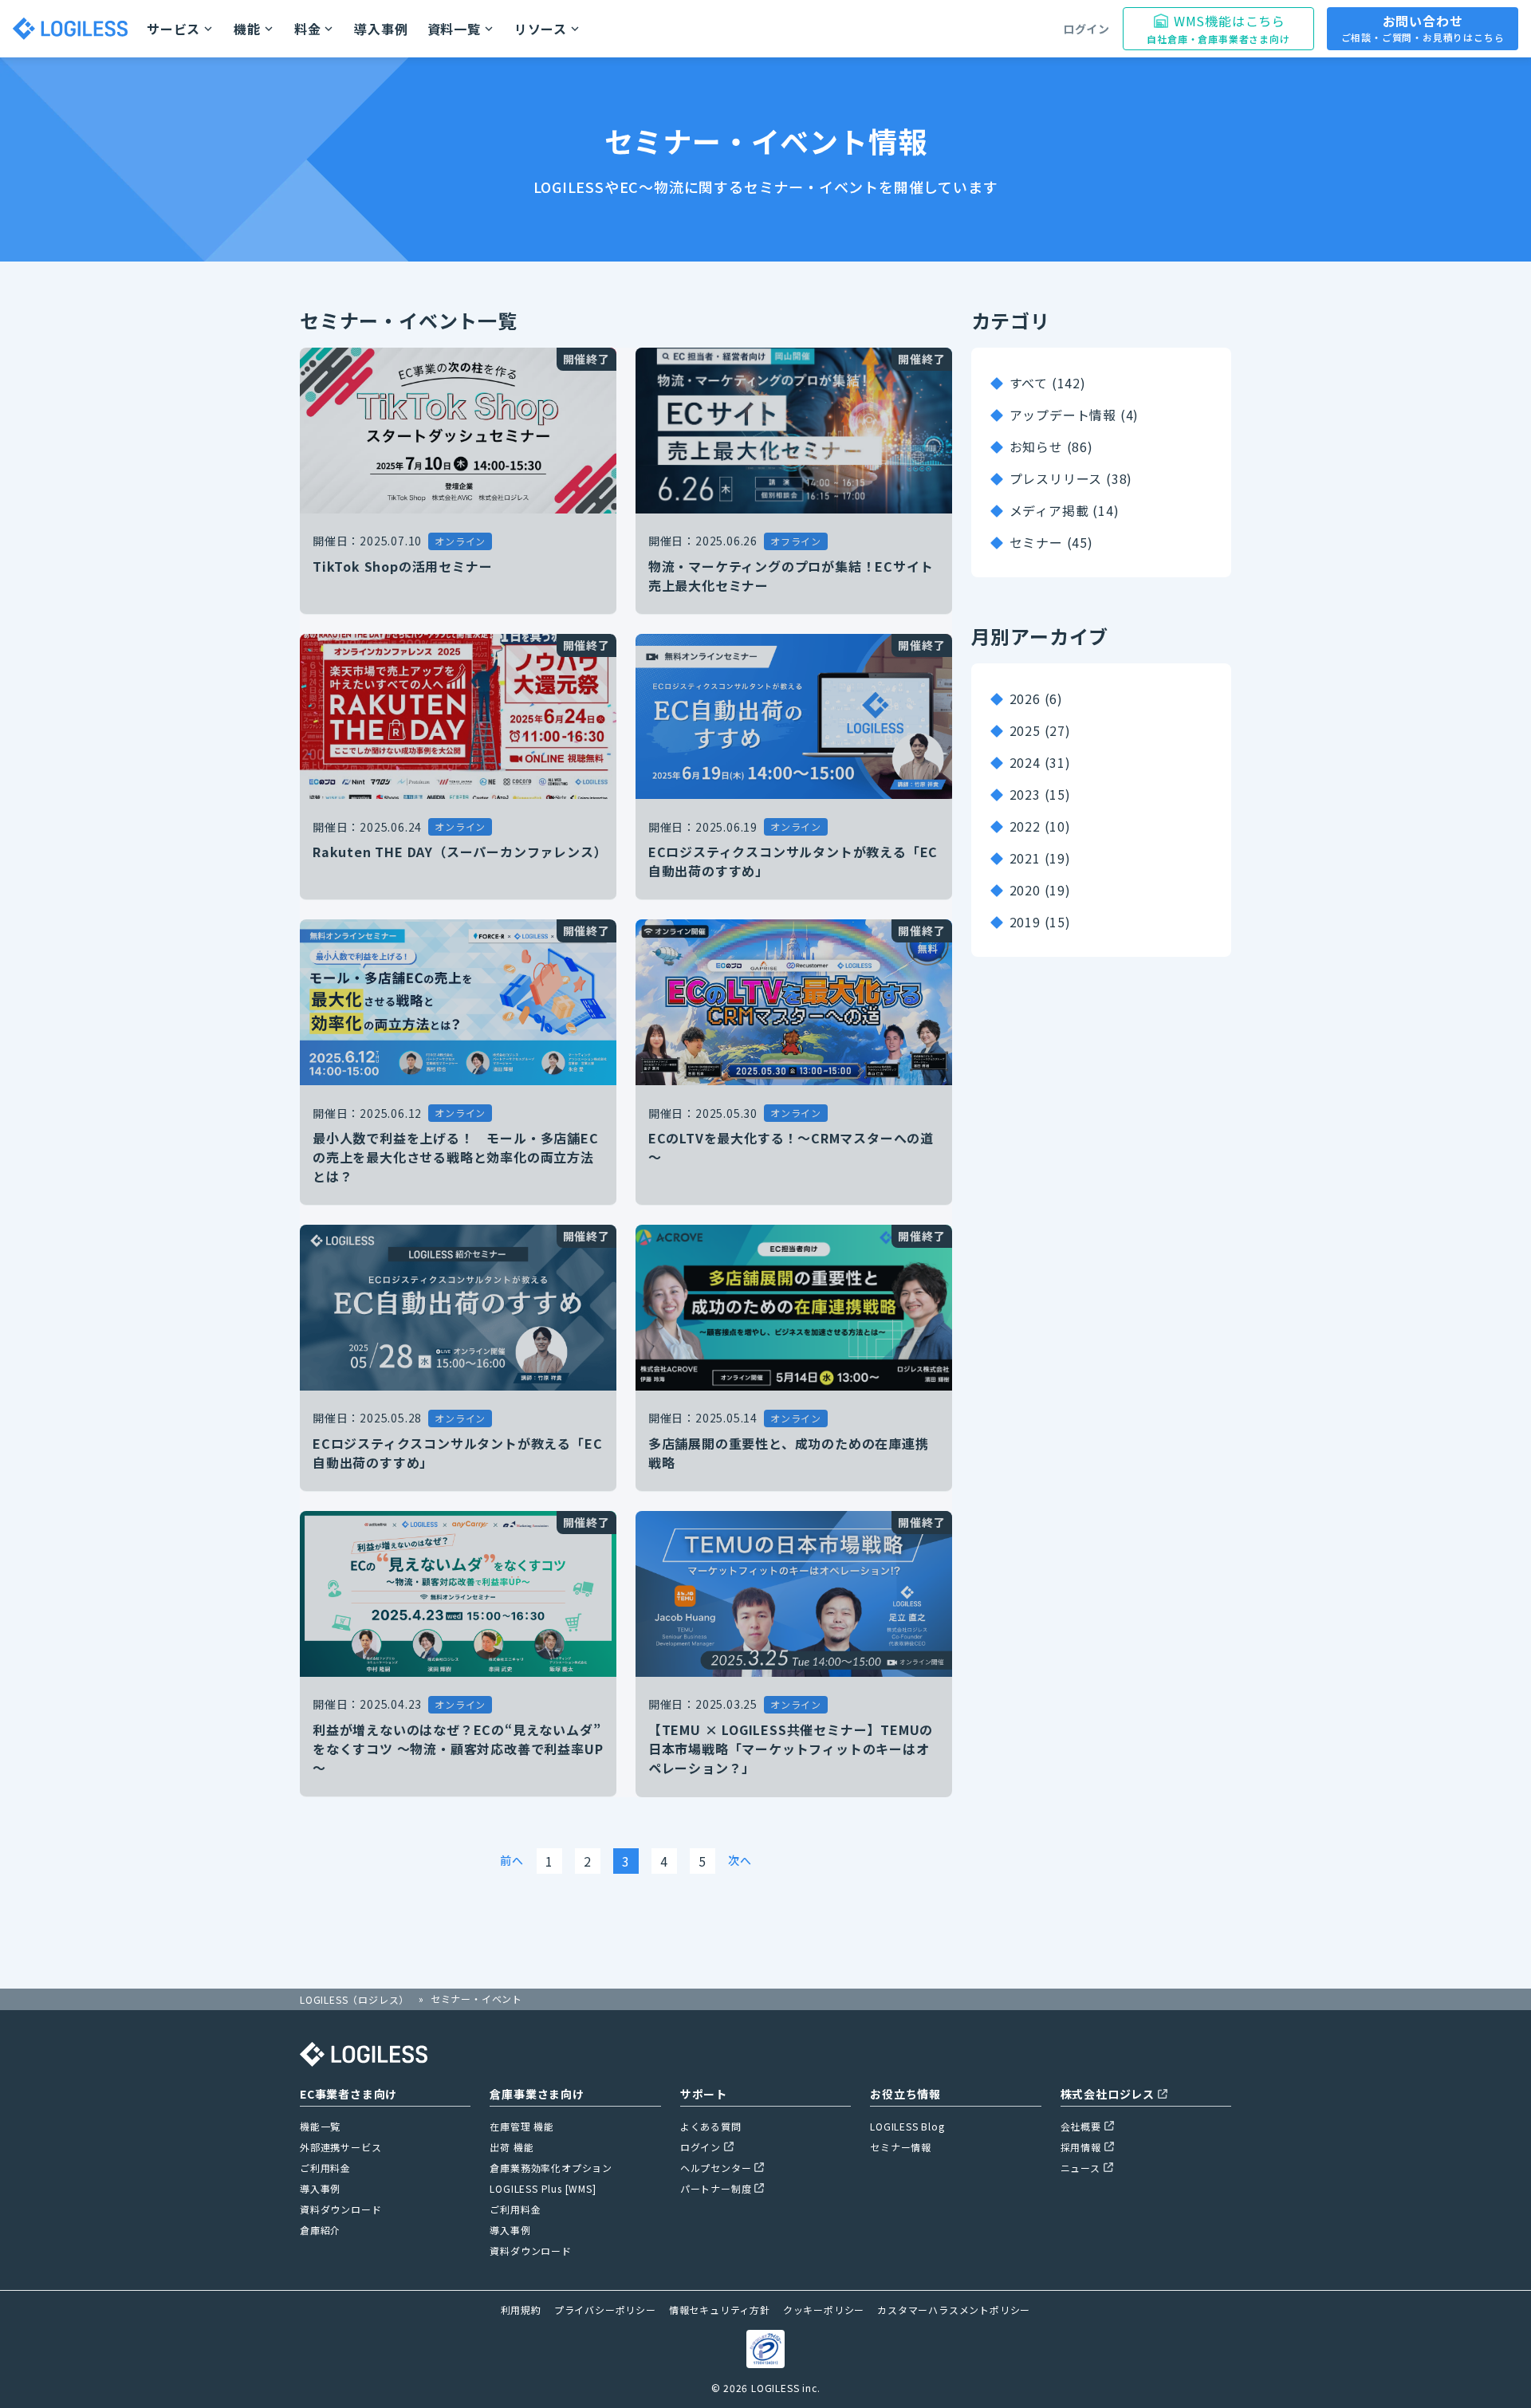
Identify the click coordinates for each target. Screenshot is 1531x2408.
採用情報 (1081, 2147)
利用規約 (521, 2310)
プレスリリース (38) (1071, 478)
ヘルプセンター (716, 2168)
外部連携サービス (340, 2147)
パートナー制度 (716, 2188)
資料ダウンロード (340, 2209)
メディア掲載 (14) (1065, 510)
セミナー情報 (901, 2147)
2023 (1025, 794)
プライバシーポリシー (605, 2310)
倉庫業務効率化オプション (551, 2168)
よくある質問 (711, 2126)
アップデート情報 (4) (1074, 415)
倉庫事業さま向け (537, 2094)
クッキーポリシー (824, 2310)
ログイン (1086, 29)
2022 (1025, 826)
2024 (1025, 762)
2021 (1025, 858)
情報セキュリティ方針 (720, 2310)
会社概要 (1081, 2126)
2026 (1025, 698)
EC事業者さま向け (348, 2094)
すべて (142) (1048, 383)
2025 (1025, 730)
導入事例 (381, 29)
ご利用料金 (325, 2168)
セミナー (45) (1051, 542)
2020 (1025, 890)
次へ (740, 1860)
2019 (1025, 922)
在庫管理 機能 (522, 2126)
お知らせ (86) (1051, 447)
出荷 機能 (512, 2147)
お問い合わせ (1423, 28)
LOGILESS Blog (907, 2126)
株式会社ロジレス (1108, 2094)
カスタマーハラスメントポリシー (954, 2310)
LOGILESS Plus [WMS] (543, 2188)
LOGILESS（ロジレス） (354, 1999)
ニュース (1080, 2168)
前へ (512, 1860)
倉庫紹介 (320, 2230)
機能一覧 (320, 2126)
